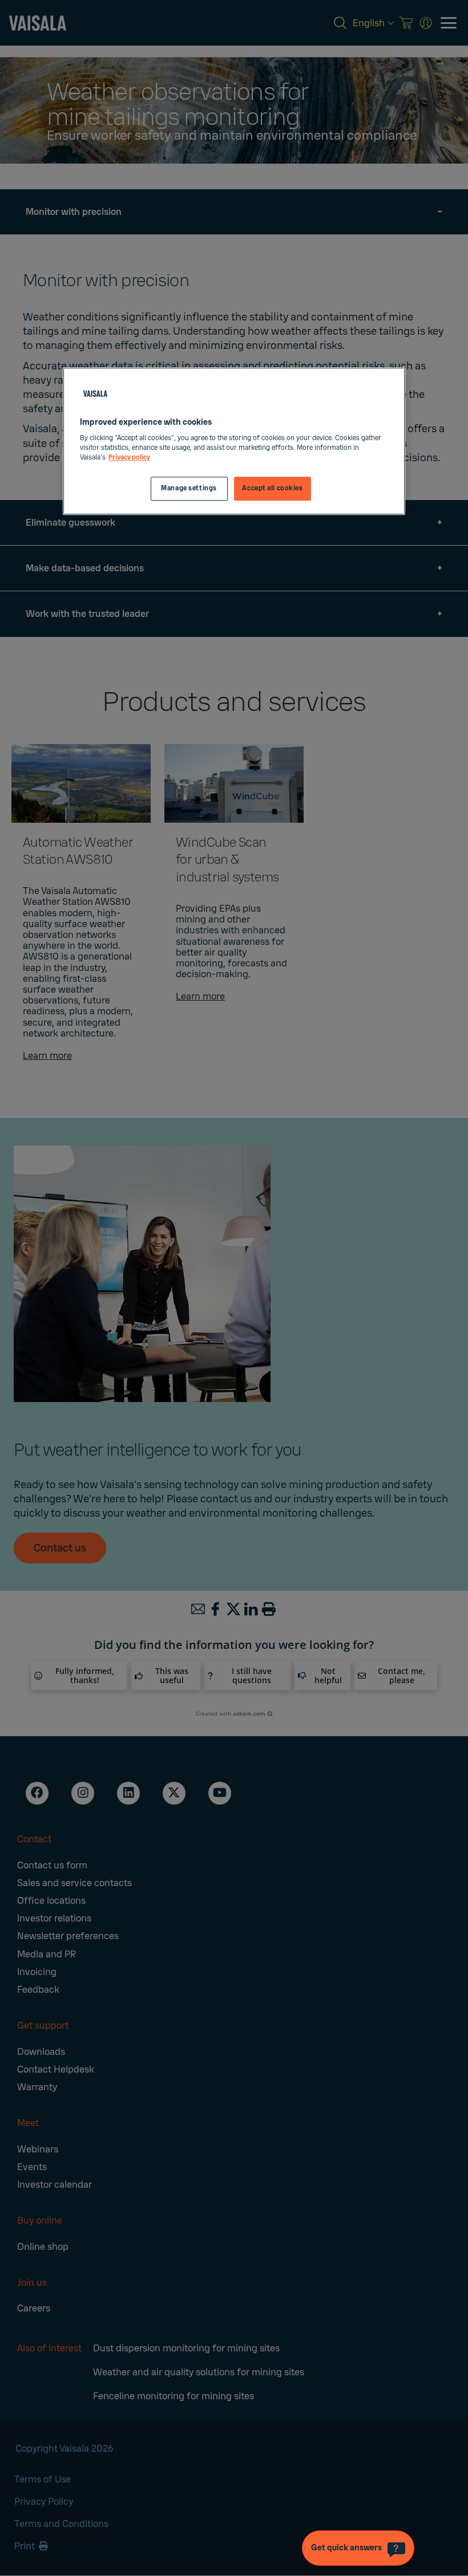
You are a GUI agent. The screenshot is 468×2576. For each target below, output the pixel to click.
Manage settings (189, 489)
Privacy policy (129, 458)
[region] (234, 441)
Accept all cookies (272, 489)
